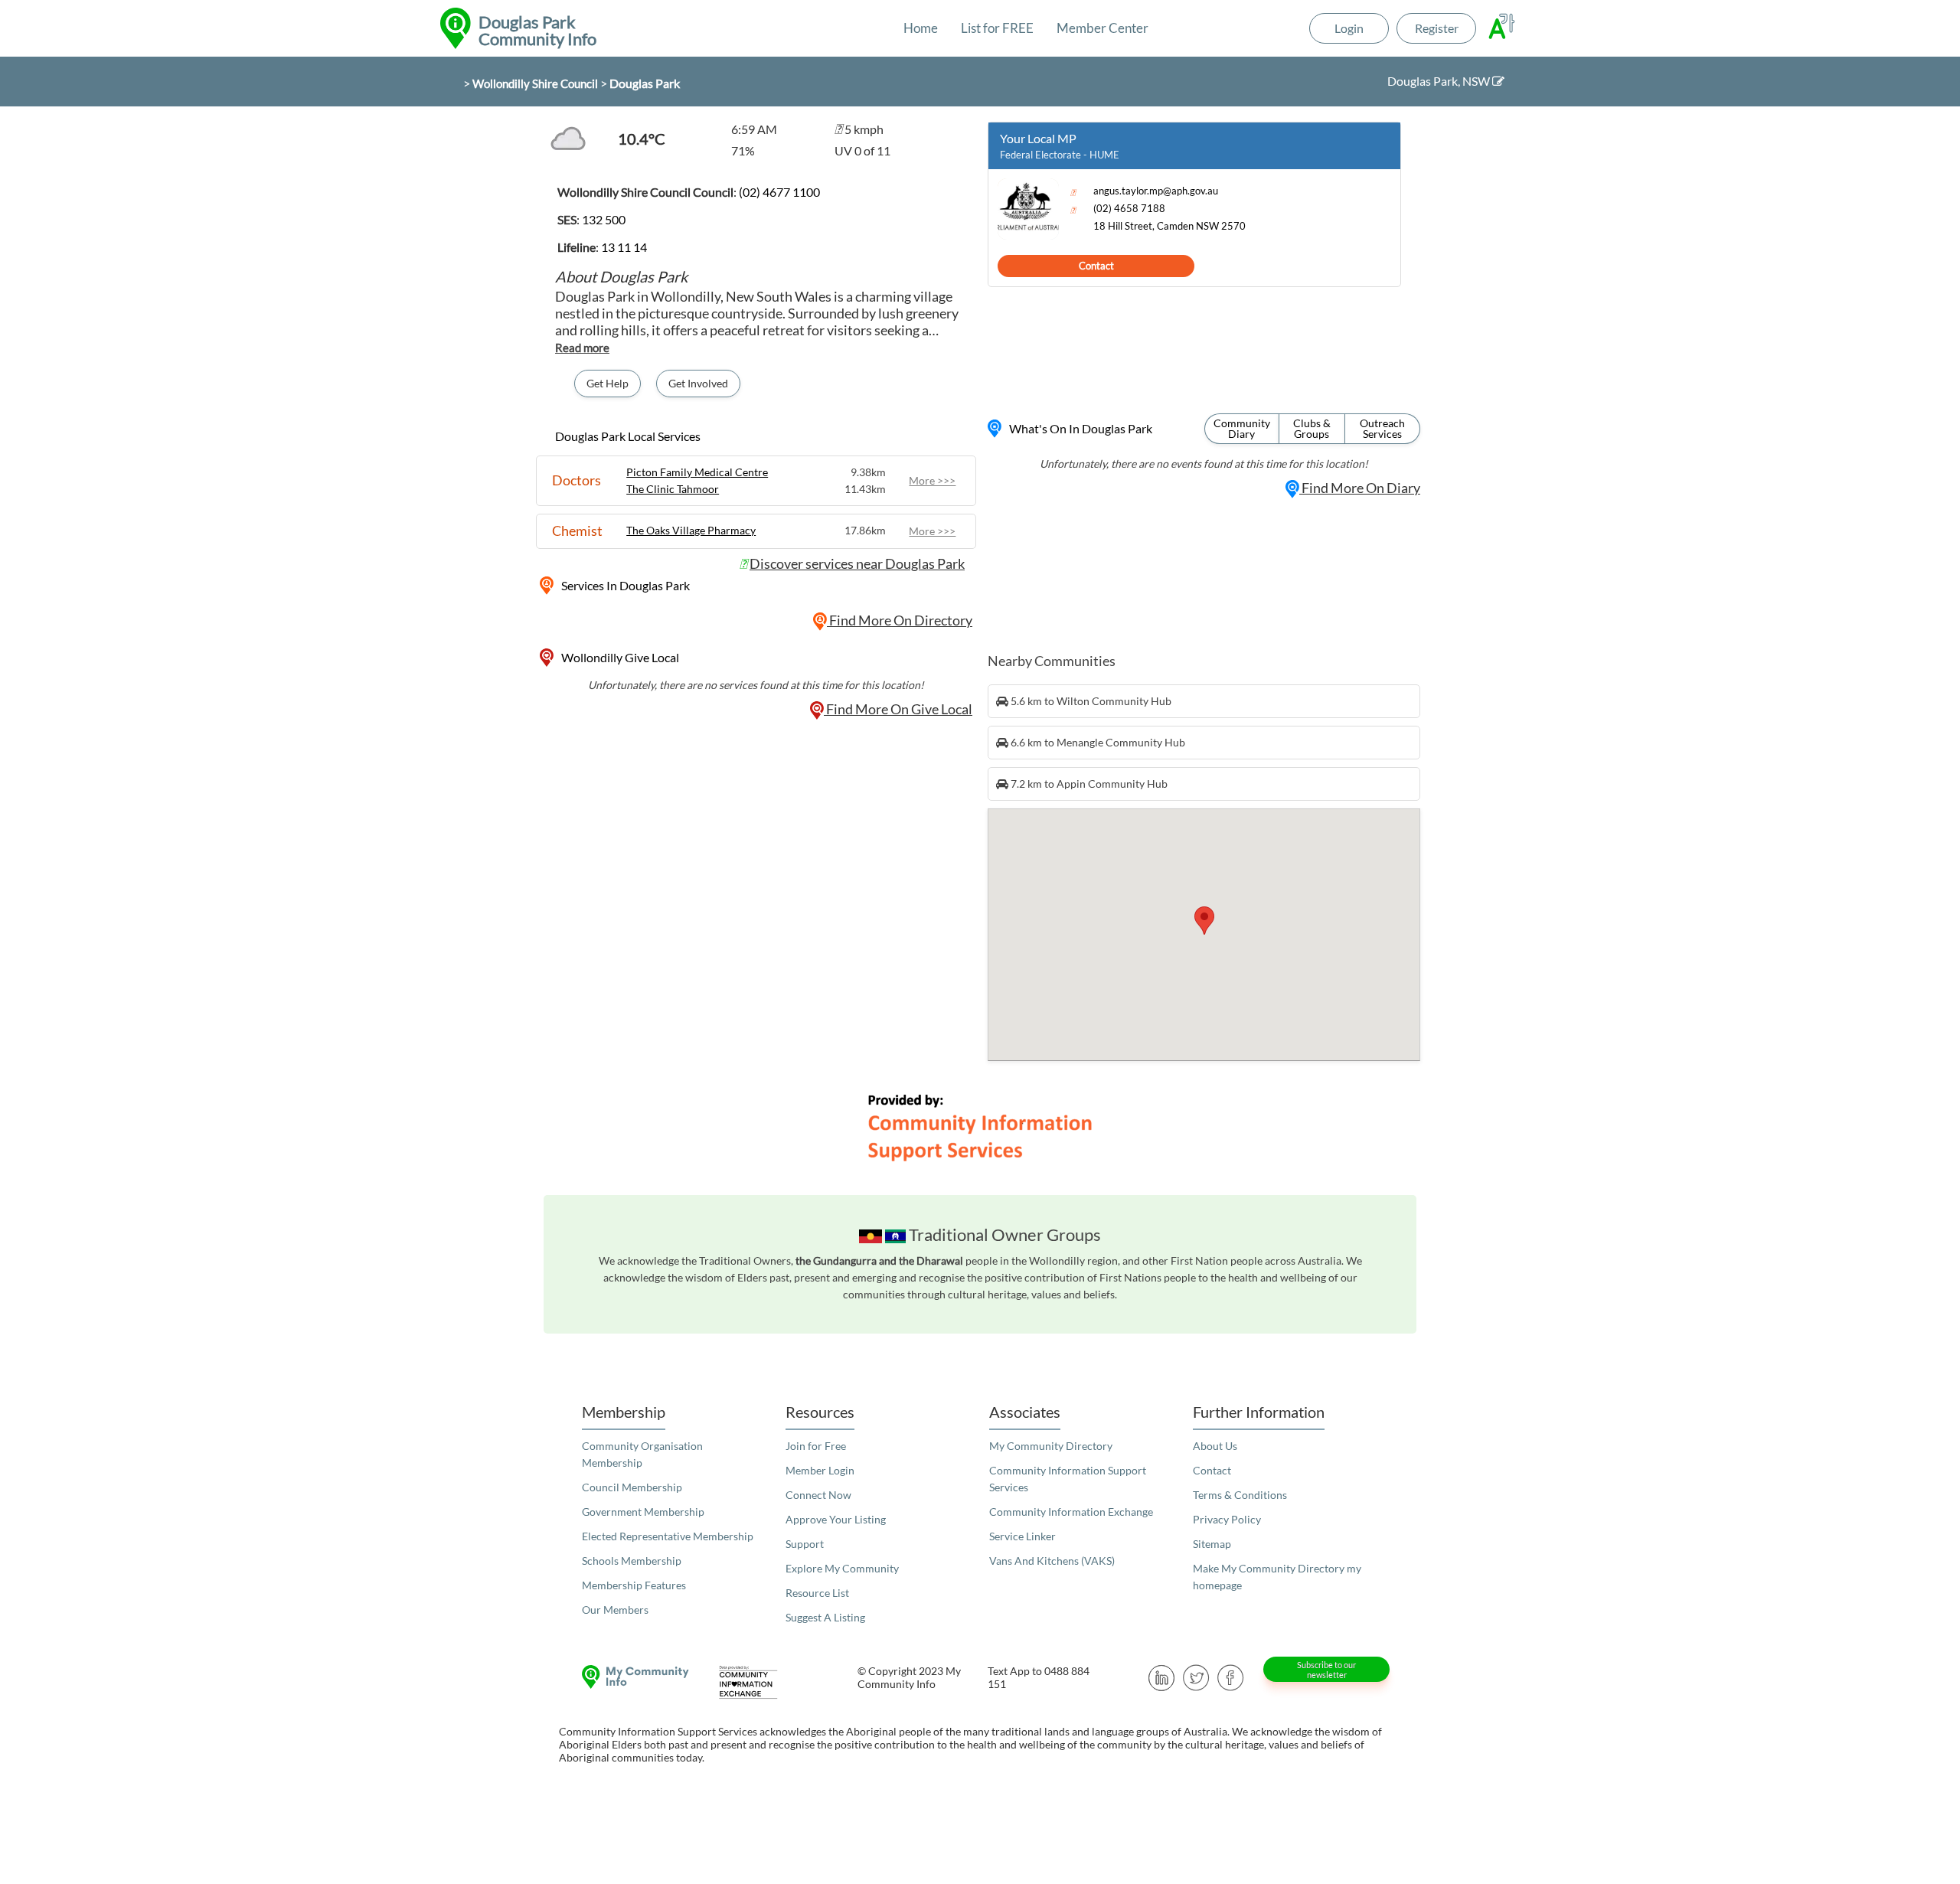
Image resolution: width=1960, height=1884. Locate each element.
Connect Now (818, 1495)
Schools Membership (632, 1561)
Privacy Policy (1227, 1519)
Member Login (820, 1470)
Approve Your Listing (836, 1519)
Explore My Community (842, 1568)
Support (805, 1544)
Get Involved (698, 383)
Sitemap (1212, 1544)
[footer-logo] (632, 1677)
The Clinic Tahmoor (673, 489)
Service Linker (1022, 1536)
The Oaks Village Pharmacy (691, 530)
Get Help (608, 383)
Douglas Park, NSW (1440, 81)
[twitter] (1196, 1676)
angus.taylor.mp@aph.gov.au (1156, 191)
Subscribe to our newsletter (1326, 1670)
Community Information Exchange (1071, 1512)
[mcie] (762, 1682)
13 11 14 (624, 247)
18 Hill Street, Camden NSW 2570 (1169, 226)
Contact (1096, 266)
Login (1349, 28)
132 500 (604, 219)
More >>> (932, 480)
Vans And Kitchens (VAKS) (1052, 1561)
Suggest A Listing (825, 1617)
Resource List (817, 1593)
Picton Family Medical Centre (697, 472)
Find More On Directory (900, 620)
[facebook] (1231, 1676)
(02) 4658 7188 (1129, 209)
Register (1437, 28)
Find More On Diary (1360, 488)
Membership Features (634, 1585)
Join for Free (816, 1446)
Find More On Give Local (898, 709)
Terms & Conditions (1240, 1495)
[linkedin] (1162, 1676)
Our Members (615, 1610)
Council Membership (632, 1487)
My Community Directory (1051, 1446)
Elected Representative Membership (668, 1536)
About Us (1215, 1446)
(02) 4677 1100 (779, 192)
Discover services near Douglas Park (857, 563)
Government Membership (643, 1512)
